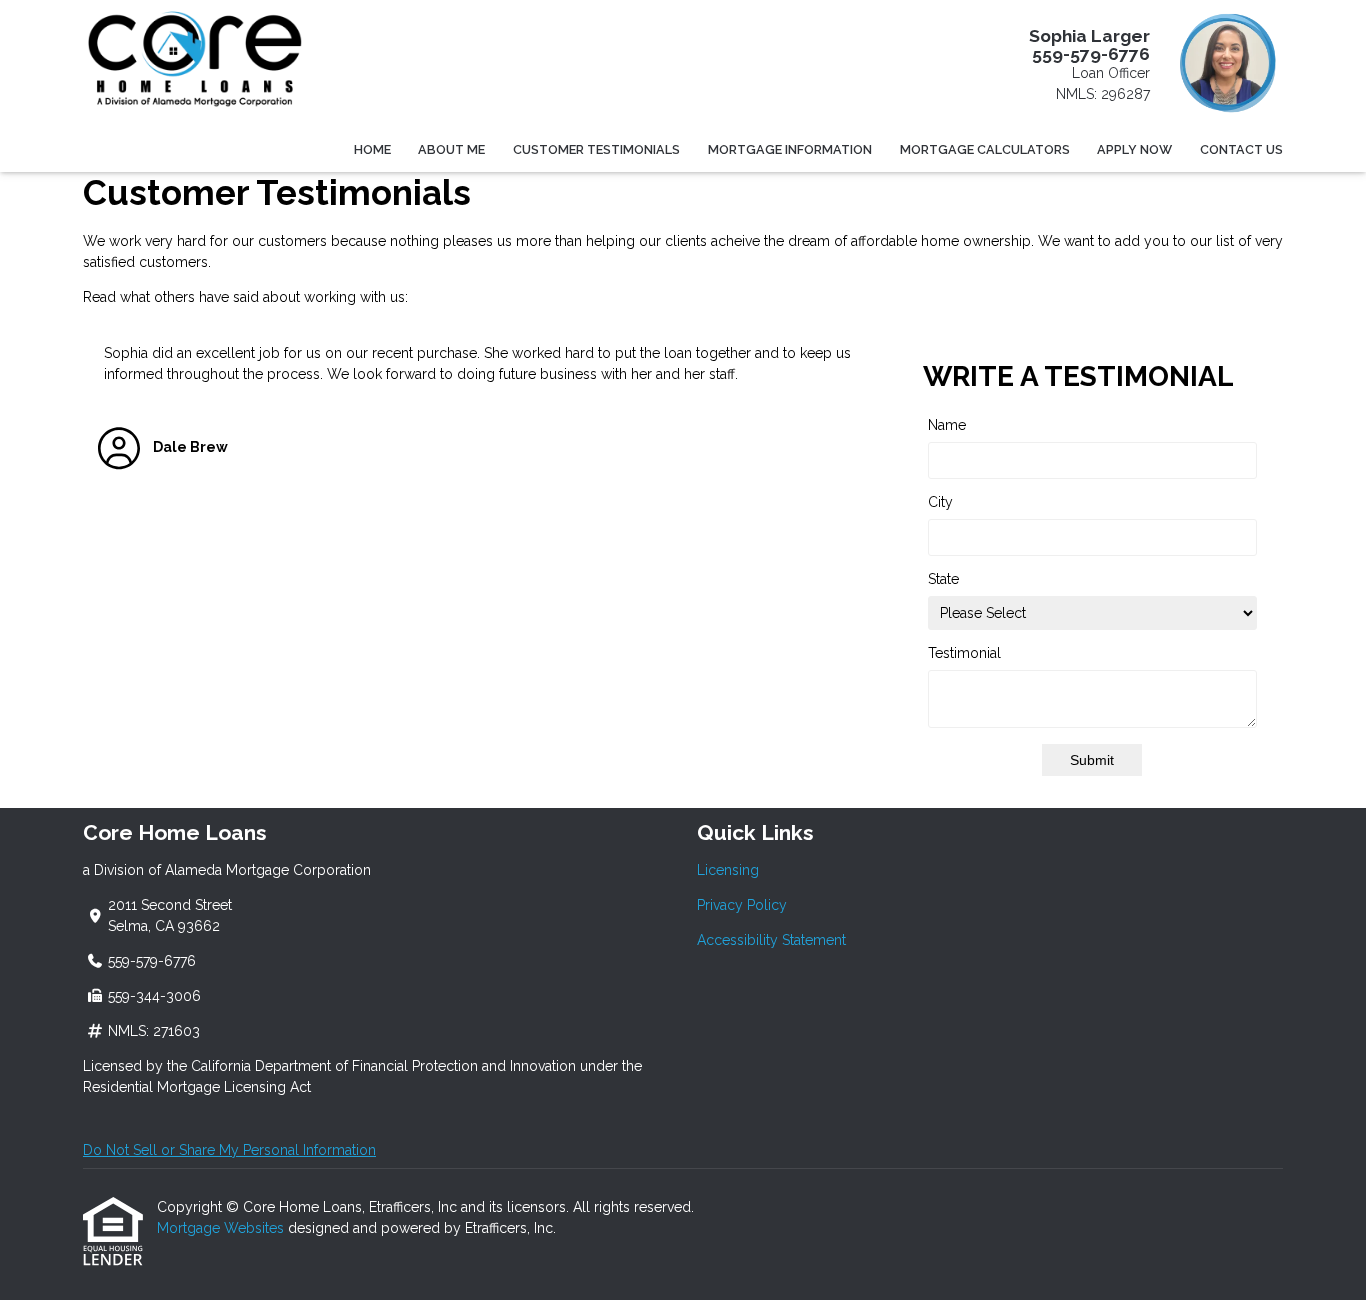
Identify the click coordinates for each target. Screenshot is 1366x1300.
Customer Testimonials (596, 149)
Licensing (728, 870)
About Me (451, 149)
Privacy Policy (742, 905)
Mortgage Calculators (985, 149)
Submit (1092, 760)
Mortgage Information (790, 149)
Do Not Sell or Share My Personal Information (229, 1150)
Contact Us (1241, 149)
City (940, 502)
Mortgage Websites (222, 1228)
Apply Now (1134, 149)
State (943, 579)
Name (947, 425)
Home (372, 149)
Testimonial (964, 653)
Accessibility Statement (771, 940)
